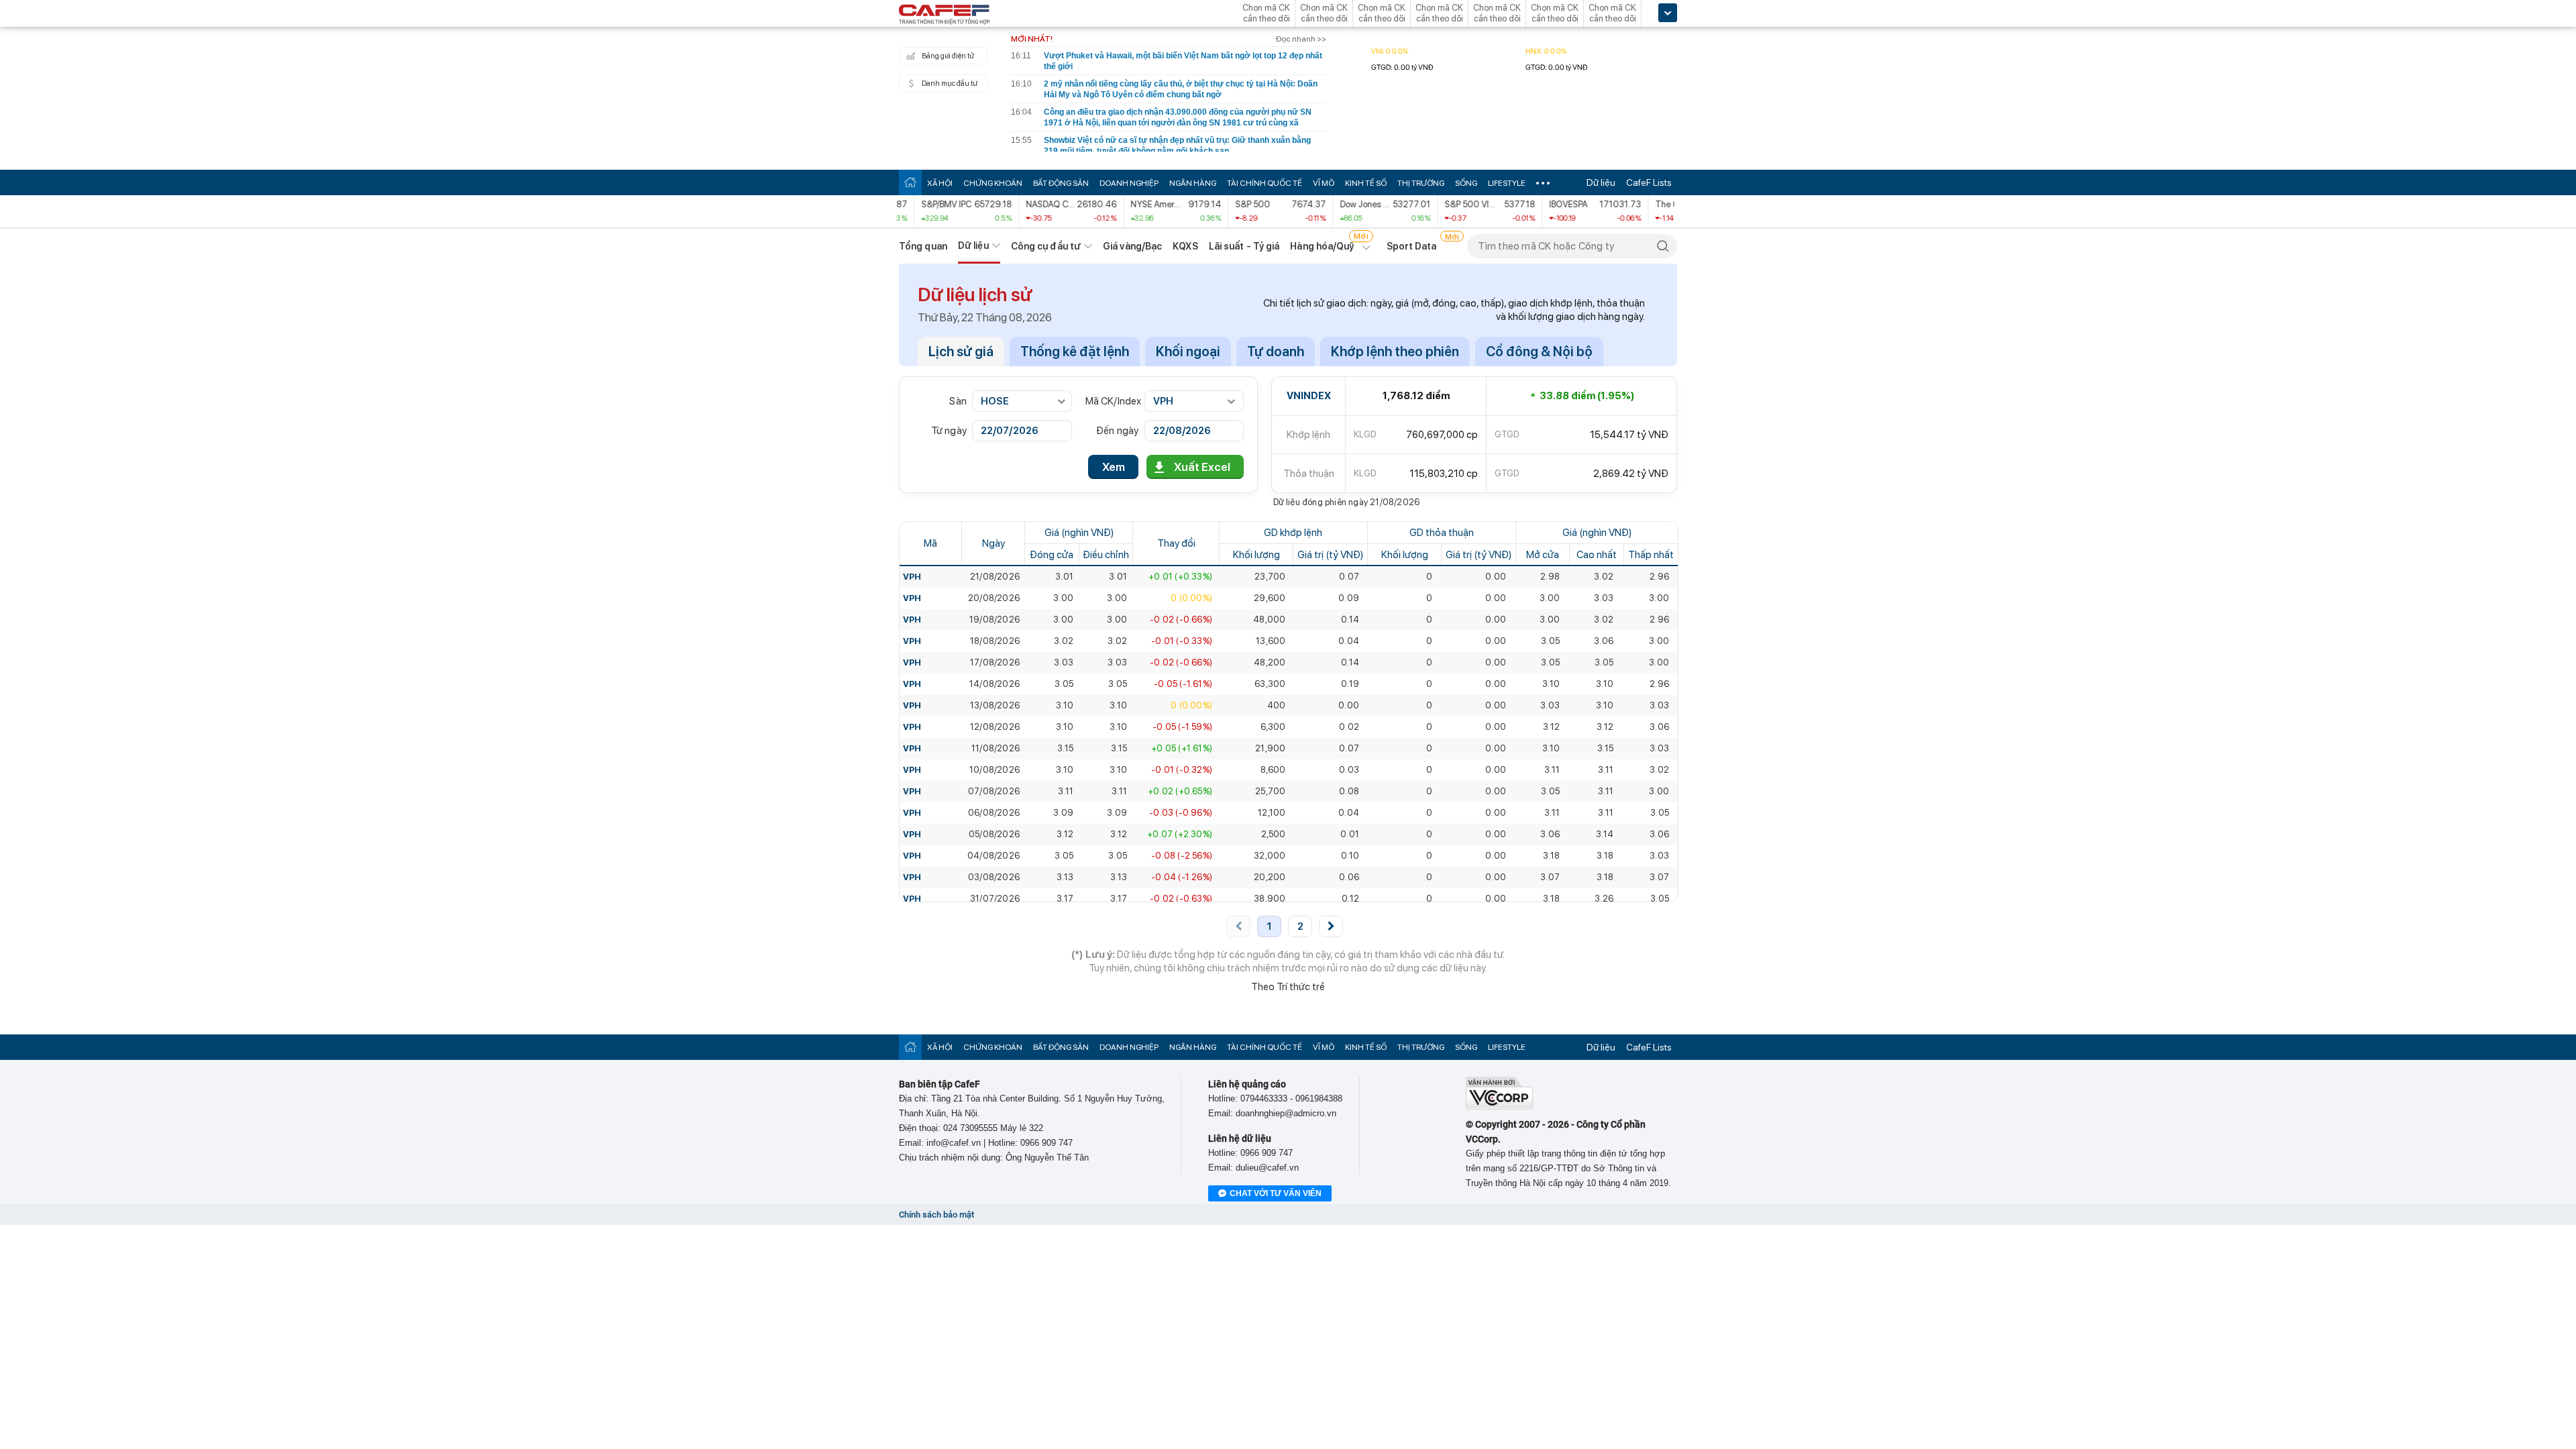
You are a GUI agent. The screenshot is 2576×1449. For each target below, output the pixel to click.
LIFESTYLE (1507, 183)
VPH (912, 577)
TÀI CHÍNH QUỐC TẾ (1265, 183)
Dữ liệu (1601, 182)
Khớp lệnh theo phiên (1395, 352)
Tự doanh (1276, 352)
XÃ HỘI (940, 183)
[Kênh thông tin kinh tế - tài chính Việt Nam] (945, 15)
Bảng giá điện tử (948, 56)
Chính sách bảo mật (936, 1215)
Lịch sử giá (961, 352)
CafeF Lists (1649, 182)
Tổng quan (923, 246)
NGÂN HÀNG (1193, 183)
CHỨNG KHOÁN (993, 183)
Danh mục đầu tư (950, 84)
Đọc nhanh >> (1301, 39)
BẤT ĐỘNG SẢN (1061, 183)
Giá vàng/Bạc (1132, 246)
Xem (1114, 467)
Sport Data (1412, 246)
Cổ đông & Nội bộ (1539, 352)
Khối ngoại (1188, 352)
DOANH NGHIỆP (1129, 183)
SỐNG (1466, 183)
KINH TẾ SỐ (1366, 183)
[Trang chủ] (910, 182)
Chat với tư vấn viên (1276, 1193)
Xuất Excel (1202, 467)
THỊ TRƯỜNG (1421, 183)
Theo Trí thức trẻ (1288, 987)
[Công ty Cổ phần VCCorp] (1499, 1107)
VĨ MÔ (1324, 183)
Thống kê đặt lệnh (1075, 352)
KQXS (1185, 246)
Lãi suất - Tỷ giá (1244, 246)
